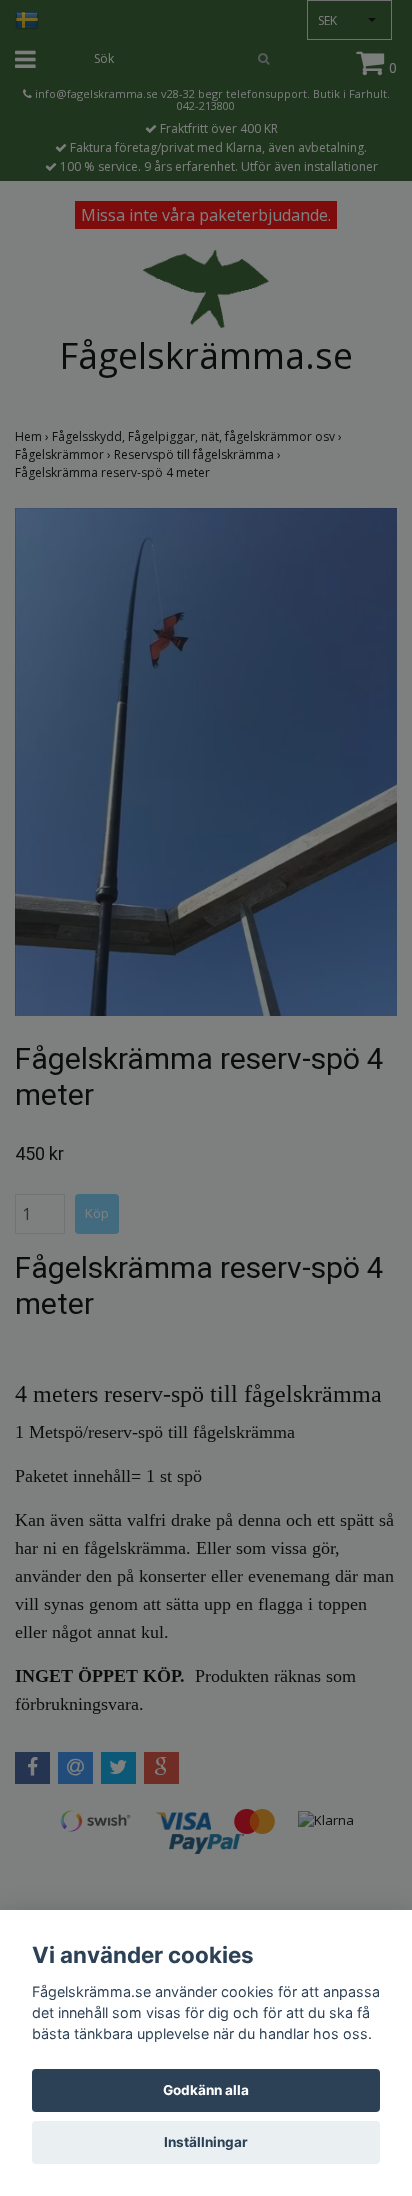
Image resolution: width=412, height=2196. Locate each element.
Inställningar (206, 2142)
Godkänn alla (206, 2090)
